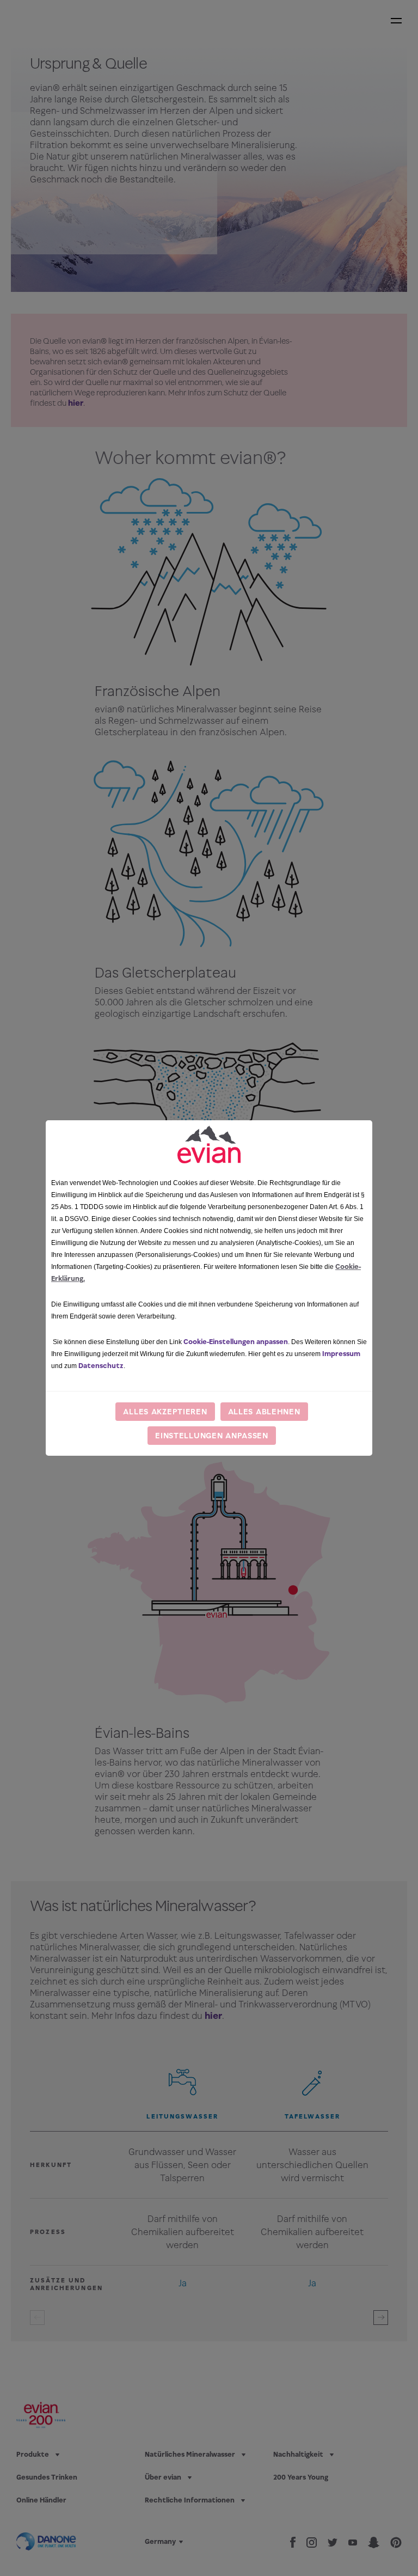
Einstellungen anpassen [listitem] (212, 1435)
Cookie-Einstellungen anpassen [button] (236, 1342)
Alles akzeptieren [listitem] (165, 1411)
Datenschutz (101, 1366)
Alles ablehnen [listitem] (264, 1411)
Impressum (341, 1354)
